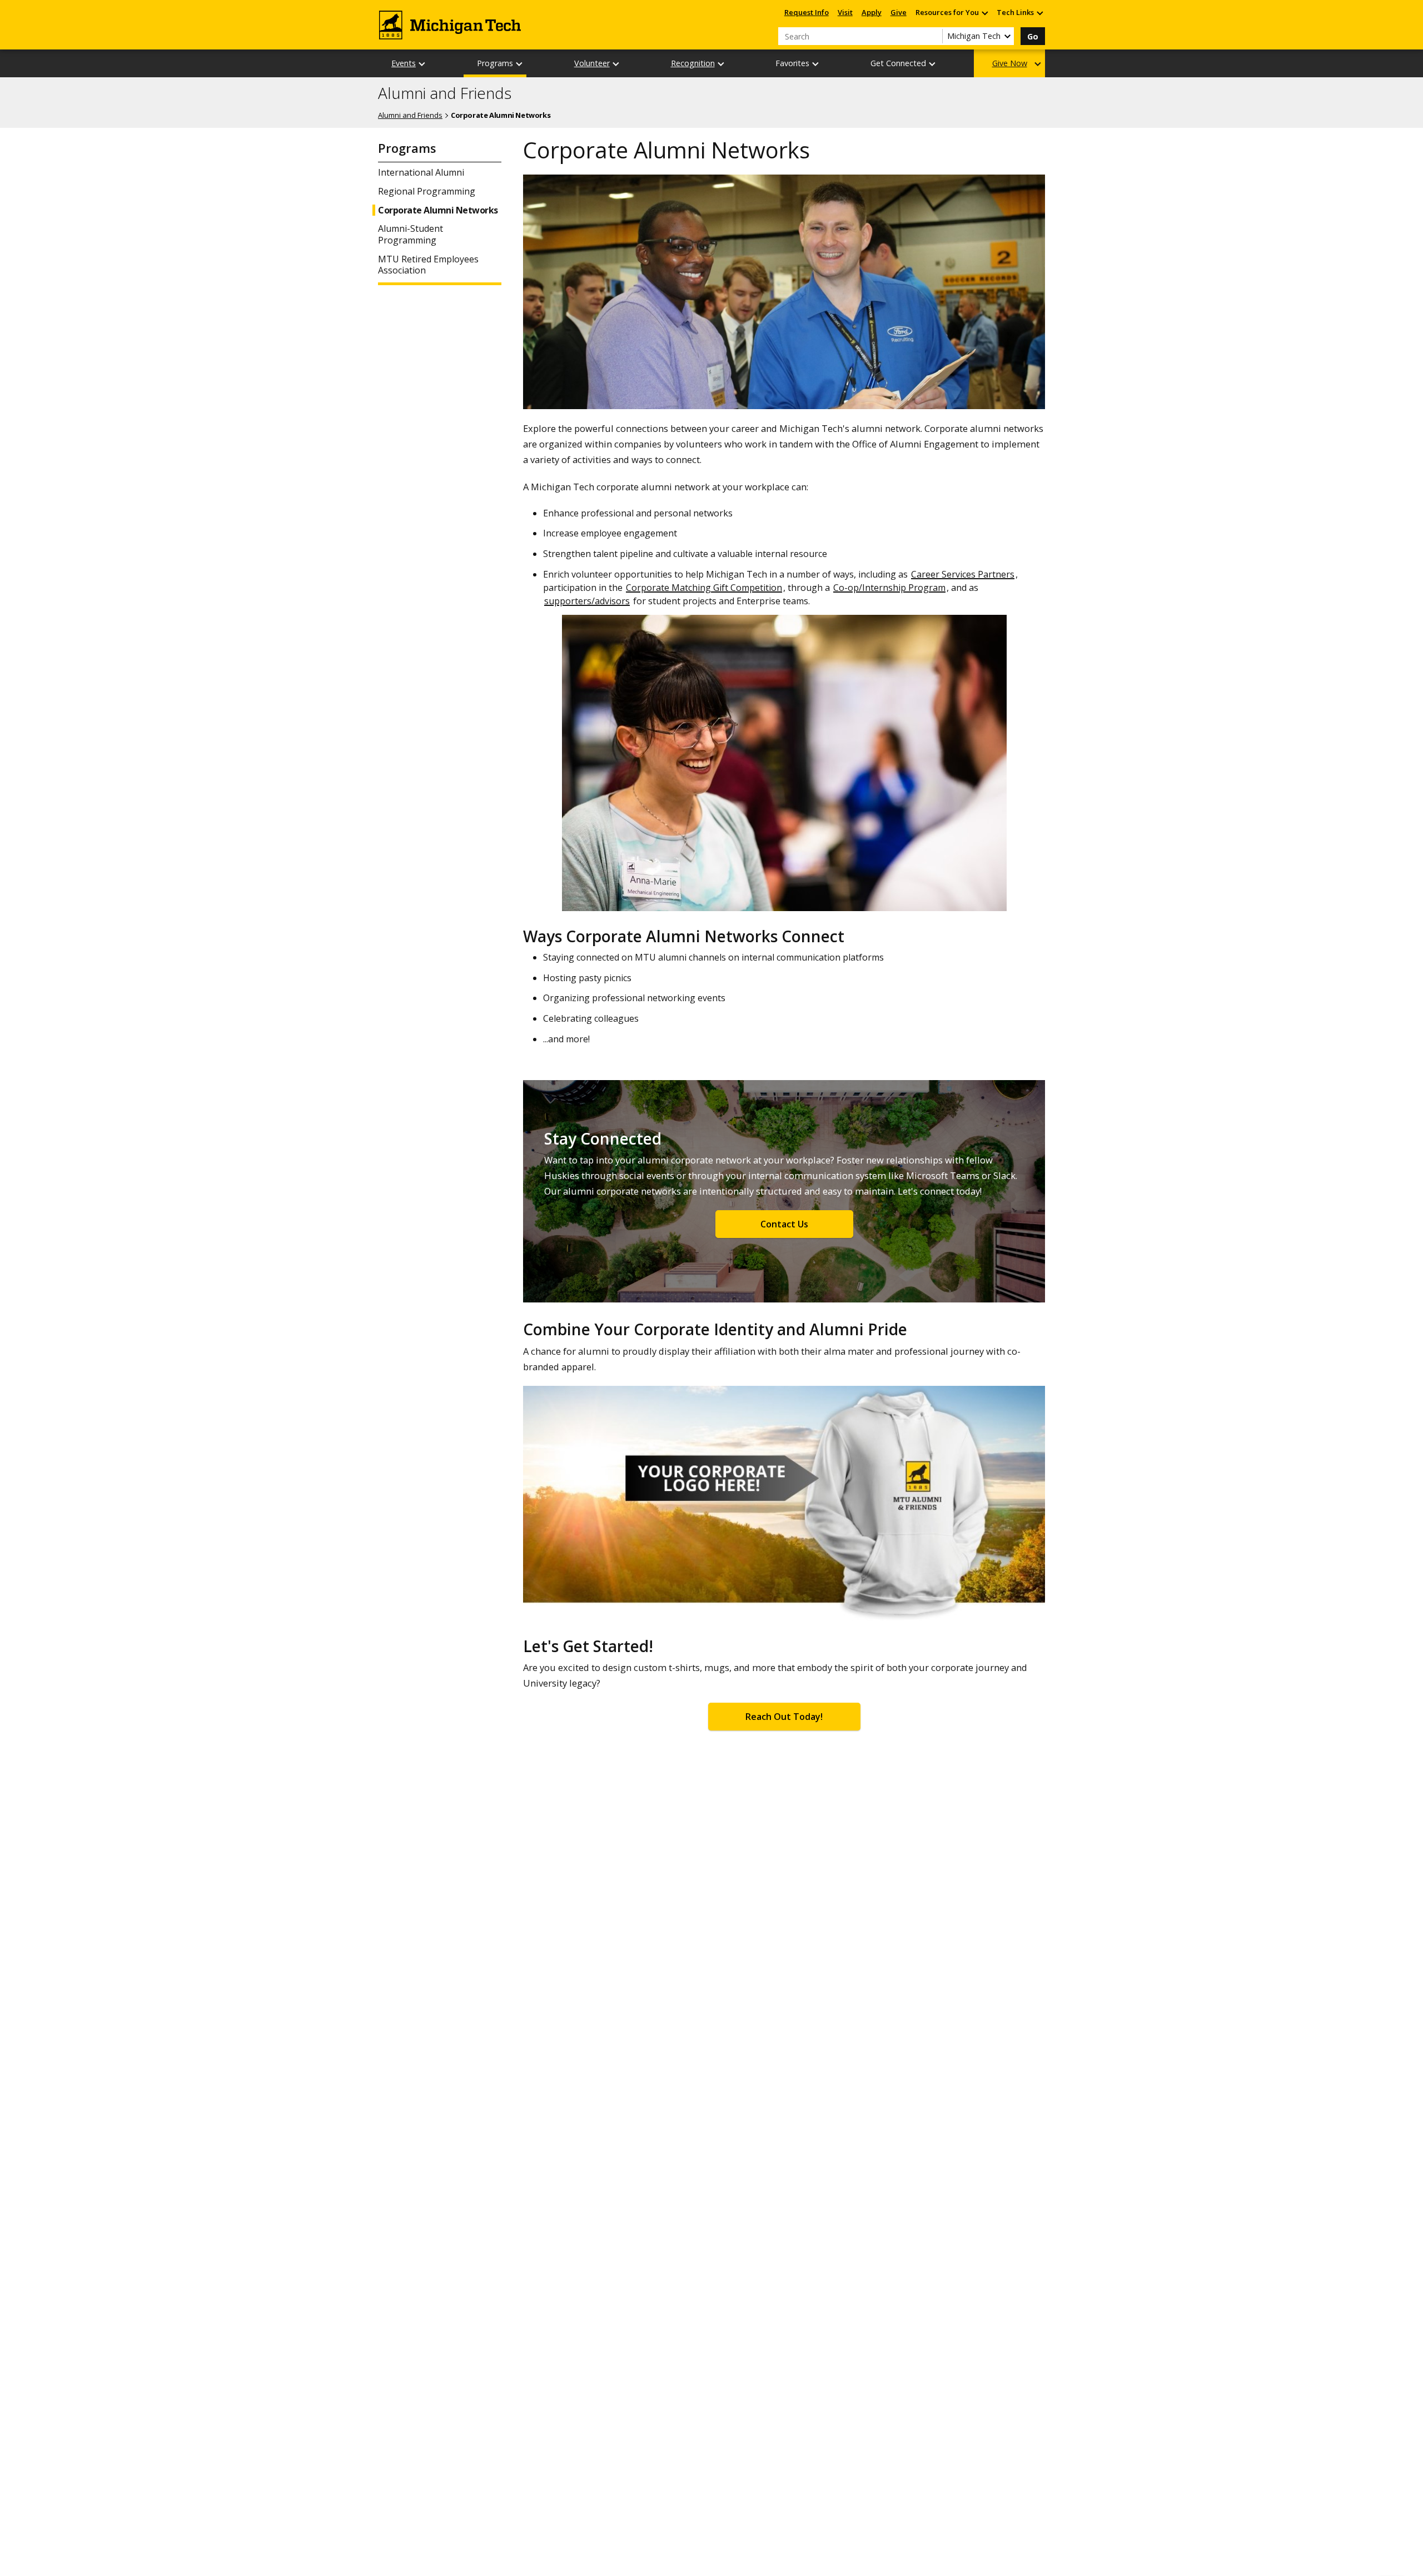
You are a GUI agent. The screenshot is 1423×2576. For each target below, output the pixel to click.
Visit (845, 12)
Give (899, 12)
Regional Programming (427, 192)
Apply (872, 12)
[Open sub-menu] (984, 13)
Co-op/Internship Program (889, 588)
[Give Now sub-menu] (1038, 64)
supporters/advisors (587, 601)
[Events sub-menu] (422, 64)
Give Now (1010, 63)
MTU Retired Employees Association (428, 265)
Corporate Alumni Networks (438, 210)
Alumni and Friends (445, 93)
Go (1033, 36)
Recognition (693, 63)
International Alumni (421, 173)
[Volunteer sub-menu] (616, 64)
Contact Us (784, 1224)
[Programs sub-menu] (520, 64)
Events (404, 63)
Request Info (807, 12)
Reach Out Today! (784, 1717)
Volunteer (592, 63)
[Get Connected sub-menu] (933, 64)
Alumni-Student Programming (411, 235)
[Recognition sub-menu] (722, 64)
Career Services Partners (963, 574)
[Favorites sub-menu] (816, 64)
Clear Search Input (934, 36)
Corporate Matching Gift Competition (704, 588)
